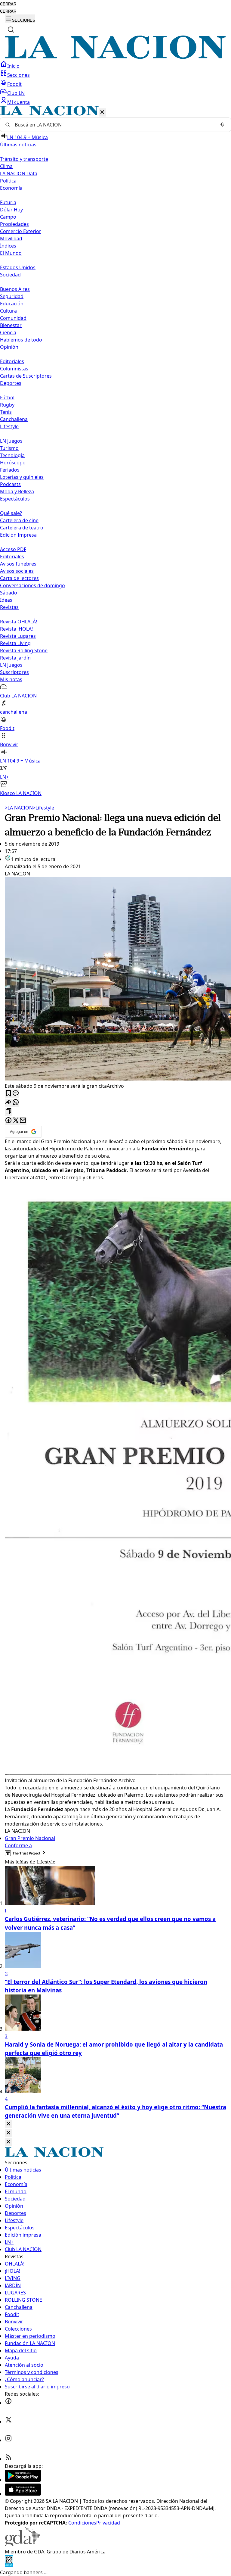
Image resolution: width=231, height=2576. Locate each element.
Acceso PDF (13, 549)
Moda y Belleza (17, 491)
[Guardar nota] (8, 1094)
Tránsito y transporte (24, 159)
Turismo (9, 448)
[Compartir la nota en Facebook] (8, 1121)
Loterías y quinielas (22, 477)
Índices (8, 246)
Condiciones (82, 2523)
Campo (8, 217)
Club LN (16, 93)
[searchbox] (113, 125)
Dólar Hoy (11, 210)
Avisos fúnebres (18, 564)
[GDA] (22, 2544)
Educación (12, 304)
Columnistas (14, 369)
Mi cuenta (18, 102)
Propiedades (14, 224)
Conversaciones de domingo (32, 585)
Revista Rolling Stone (24, 650)
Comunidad (13, 318)
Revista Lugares (18, 636)
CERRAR (8, 4)
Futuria (8, 202)
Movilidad (11, 239)
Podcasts (10, 484)
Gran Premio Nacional (30, 1838)
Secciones (18, 75)
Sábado (9, 593)
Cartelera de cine (19, 520)
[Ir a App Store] (23, 2494)
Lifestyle (43, 808)
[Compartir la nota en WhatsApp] (16, 1103)
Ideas (6, 600)
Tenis (6, 412)
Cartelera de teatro (22, 528)
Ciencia (8, 332)
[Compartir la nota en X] (16, 1121)
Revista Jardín (15, 658)
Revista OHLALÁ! (18, 622)
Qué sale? (11, 513)
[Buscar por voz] (222, 125)
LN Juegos (11, 441)
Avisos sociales (17, 571)
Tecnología (12, 455)
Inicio (13, 66)
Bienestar (11, 325)
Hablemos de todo (21, 340)
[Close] (8, 2124)
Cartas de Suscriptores (26, 376)
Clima (6, 166)
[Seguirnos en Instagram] (8, 2440)
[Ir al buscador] (11, 30)
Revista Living (15, 643)
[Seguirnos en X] (8, 2422)
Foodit (14, 84)
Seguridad (12, 296)
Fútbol (7, 398)
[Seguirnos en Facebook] (8, 2403)
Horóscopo (13, 463)
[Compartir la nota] (8, 1103)
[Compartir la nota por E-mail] (23, 1121)
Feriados (10, 470)
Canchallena (14, 419)
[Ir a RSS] (8, 2459)
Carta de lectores (19, 578)
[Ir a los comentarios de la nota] (16, 1094)
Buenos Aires (15, 289)
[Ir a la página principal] (115, 57)
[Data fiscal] (9, 2565)
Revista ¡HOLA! (16, 629)
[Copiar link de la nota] (8, 1112)
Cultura (8, 311)
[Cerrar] (102, 112)
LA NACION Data (19, 173)
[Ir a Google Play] (23, 2480)
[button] (115, 451)
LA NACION (19, 808)
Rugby (7, 405)
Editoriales (12, 361)
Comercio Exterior (21, 231)
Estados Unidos (18, 267)
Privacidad (108, 2523)
